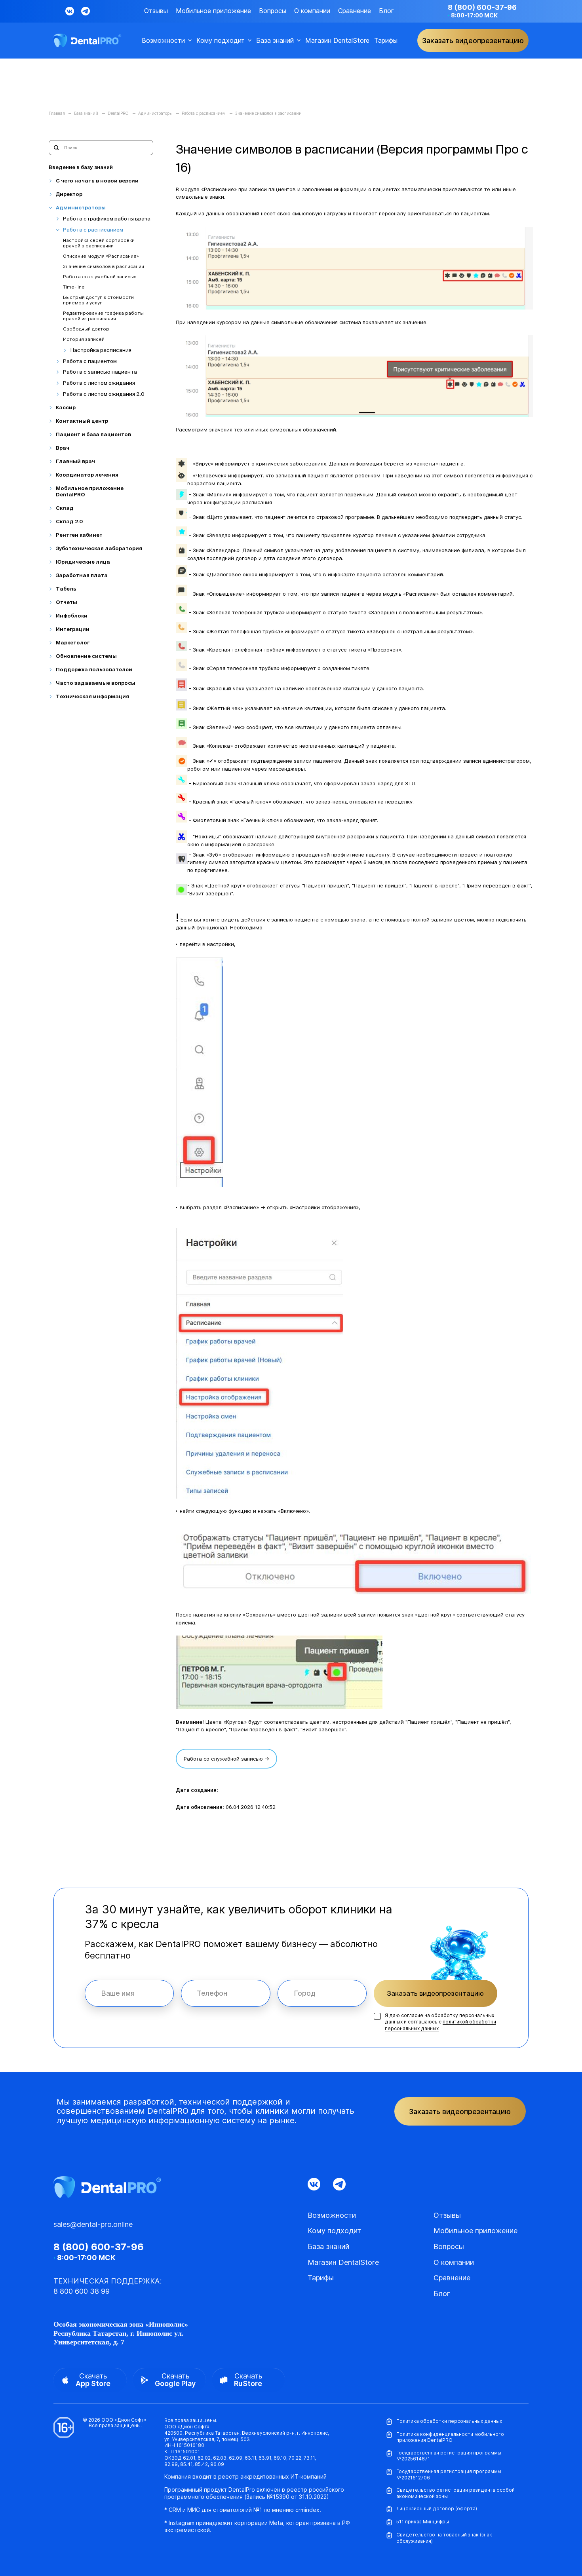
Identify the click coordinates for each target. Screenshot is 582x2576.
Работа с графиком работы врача (107, 219)
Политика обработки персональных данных (449, 2421)
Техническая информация (92, 696)
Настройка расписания (101, 350)
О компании (312, 11)
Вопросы (273, 11)
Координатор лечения (87, 475)
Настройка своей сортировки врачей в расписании (99, 243)
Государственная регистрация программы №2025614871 (449, 2456)
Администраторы (81, 208)
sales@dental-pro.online (93, 2224)
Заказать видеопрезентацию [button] (473, 41)
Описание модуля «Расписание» (101, 256)
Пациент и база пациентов (93, 434)
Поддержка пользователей (94, 670)
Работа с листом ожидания (99, 383)
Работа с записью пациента (100, 372)
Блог (386, 11)
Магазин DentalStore (337, 41)
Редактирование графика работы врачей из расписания (103, 316)
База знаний (275, 41)
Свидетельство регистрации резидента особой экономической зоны (456, 2493)
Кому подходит (221, 41)
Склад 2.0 (69, 521)
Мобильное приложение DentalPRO (90, 491)
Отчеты (67, 602)
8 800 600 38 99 (82, 2291)
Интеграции (73, 629)
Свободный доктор (86, 329)
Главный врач (75, 461)
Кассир (66, 407)
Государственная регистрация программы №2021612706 (449, 2474)
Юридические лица (83, 562)
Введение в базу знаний (81, 167)
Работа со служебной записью (100, 277)
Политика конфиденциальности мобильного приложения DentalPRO (450, 2437)
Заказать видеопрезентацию (435, 1993)
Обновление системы (86, 656)
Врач (63, 448)
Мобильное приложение (213, 11)
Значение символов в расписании (104, 267)
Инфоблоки (72, 616)
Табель (66, 589)
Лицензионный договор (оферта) (437, 2509)
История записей (84, 339)
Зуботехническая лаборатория (99, 548)
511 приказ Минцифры (423, 2522)
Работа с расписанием (93, 230)
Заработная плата (82, 575)
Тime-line (74, 287)
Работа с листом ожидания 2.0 (104, 394)
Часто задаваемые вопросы (96, 683)
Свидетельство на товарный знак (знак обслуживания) (444, 2538)
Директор (69, 194)
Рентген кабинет (79, 535)
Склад (65, 508)
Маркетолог (73, 643)
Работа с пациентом (90, 361)
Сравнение (355, 11)
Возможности (163, 41)
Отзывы (156, 11)
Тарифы (386, 41)
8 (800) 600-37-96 (482, 7)
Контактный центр (82, 421)
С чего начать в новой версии (97, 181)
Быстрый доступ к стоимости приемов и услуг (98, 300)
